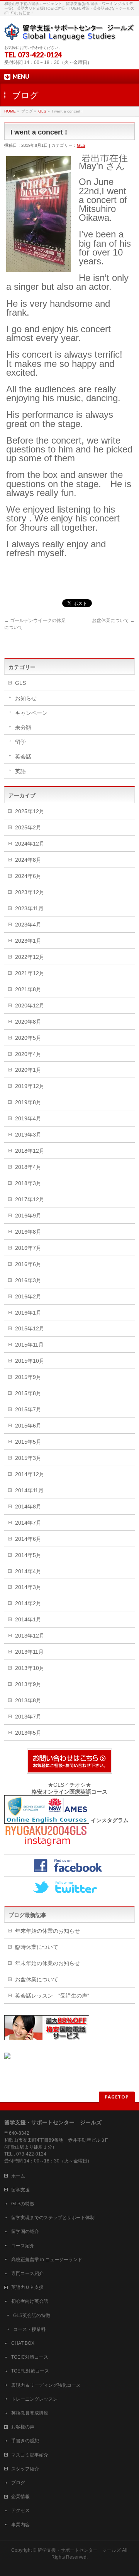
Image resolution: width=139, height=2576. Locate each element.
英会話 (23, 757)
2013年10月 (30, 1668)
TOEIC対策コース (30, 2357)
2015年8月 (28, 1393)
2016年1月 (28, 1313)
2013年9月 (28, 1684)
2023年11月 (29, 908)
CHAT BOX (23, 2343)
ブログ (18, 2483)
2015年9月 (28, 1377)
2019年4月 (28, 1118)
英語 (20, 771)
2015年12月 (30, 1328)
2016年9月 (28, 1216)
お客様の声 (23, 2427)
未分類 (23, 728)
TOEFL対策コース (30, 2371)
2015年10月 (30, 1361)
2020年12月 (30, 1006)
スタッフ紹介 (25, 2469)
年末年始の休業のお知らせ (47, 1931)
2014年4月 (28, 1571)
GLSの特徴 (23, 2204)
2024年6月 (28, 876)
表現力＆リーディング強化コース (46, 2385)
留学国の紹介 (25, 2231)
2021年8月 (28, 989)
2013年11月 (29, 1652)
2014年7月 (28, 1523)
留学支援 (20, 2190)
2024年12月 (30, 844)
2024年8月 (28, 860)
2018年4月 (28, 1167)
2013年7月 (28, 1717)
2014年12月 (30, 1474)
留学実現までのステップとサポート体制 (53, 2218)
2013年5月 (28, 1733)
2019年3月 (28, 1135)
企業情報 (20, 2497)
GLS (42, 111)
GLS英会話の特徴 (32, 2315)
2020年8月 (28, 1022)
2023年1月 (28, 941)
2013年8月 (28, 1700)
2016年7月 (28, 1248)
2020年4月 (28, 1054)
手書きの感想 (25, 2441)
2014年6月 (28, 1539)
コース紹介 (23, 2246)
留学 (20, 742)
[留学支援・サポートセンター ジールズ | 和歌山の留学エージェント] (69, 32)
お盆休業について (113, 620)
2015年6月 (28, 1426)
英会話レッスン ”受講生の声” (52, 1996)
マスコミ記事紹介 (30, 2455)
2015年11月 (29, 1345)
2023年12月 (30, 892)
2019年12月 (30, 1086)
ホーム (18, 2176)
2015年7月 (28, 1409)
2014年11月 (29, 1490)
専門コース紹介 (27, 2273)
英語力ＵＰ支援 (27, 2287)
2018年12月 (30, 1151)
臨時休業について (37, 1947)
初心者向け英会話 (30, 2301)
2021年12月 (30, 973)
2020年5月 (28, 1038)
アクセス (20, 2510)
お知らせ (26, 698)
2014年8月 (28, 1507)
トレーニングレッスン (34, 2399)
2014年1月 (28, 1619)
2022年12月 (30, 957)
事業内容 (20, 2525)
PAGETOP (117, 2097)
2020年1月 (28, 1070)
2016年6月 (28, 1264)
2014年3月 (28, 1587)
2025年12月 (30, 811)
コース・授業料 (29, 2329)
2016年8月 (28, 1232)
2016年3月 (28, 1280)
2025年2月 (28, 827)
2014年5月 (28, 1555)
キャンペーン (31, 713)
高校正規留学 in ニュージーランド (47, 2260)
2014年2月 (28, 1603)
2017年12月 (30, 1199)
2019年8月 (28, 1102)
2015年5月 (28, 1442)
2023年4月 (28, 925)
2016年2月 (28, 1296)
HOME (10, 111)
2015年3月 (28, 1458)
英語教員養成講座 (30, 2413)
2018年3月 (28, 1183)
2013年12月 (30, 1636)
